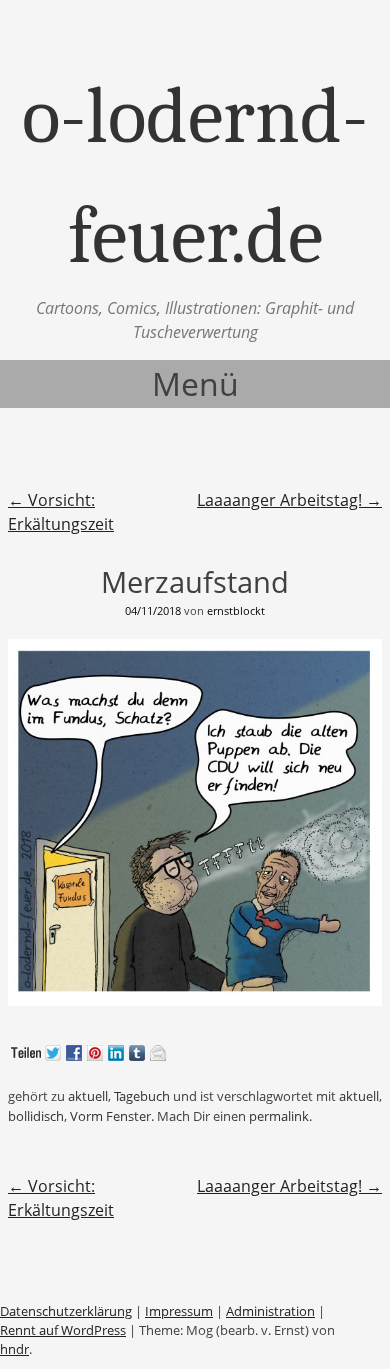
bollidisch (36, 1116)
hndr (14, 1349)
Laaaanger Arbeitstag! (289, 500)
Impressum (179, 1311)
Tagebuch (142, 1096)
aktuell (88, 1096)
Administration (270, 1311)
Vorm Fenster (110, 1116)
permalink (279, 1116)
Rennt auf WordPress (63, 1330)
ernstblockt (236, 610)
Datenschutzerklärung (66, 1311)
